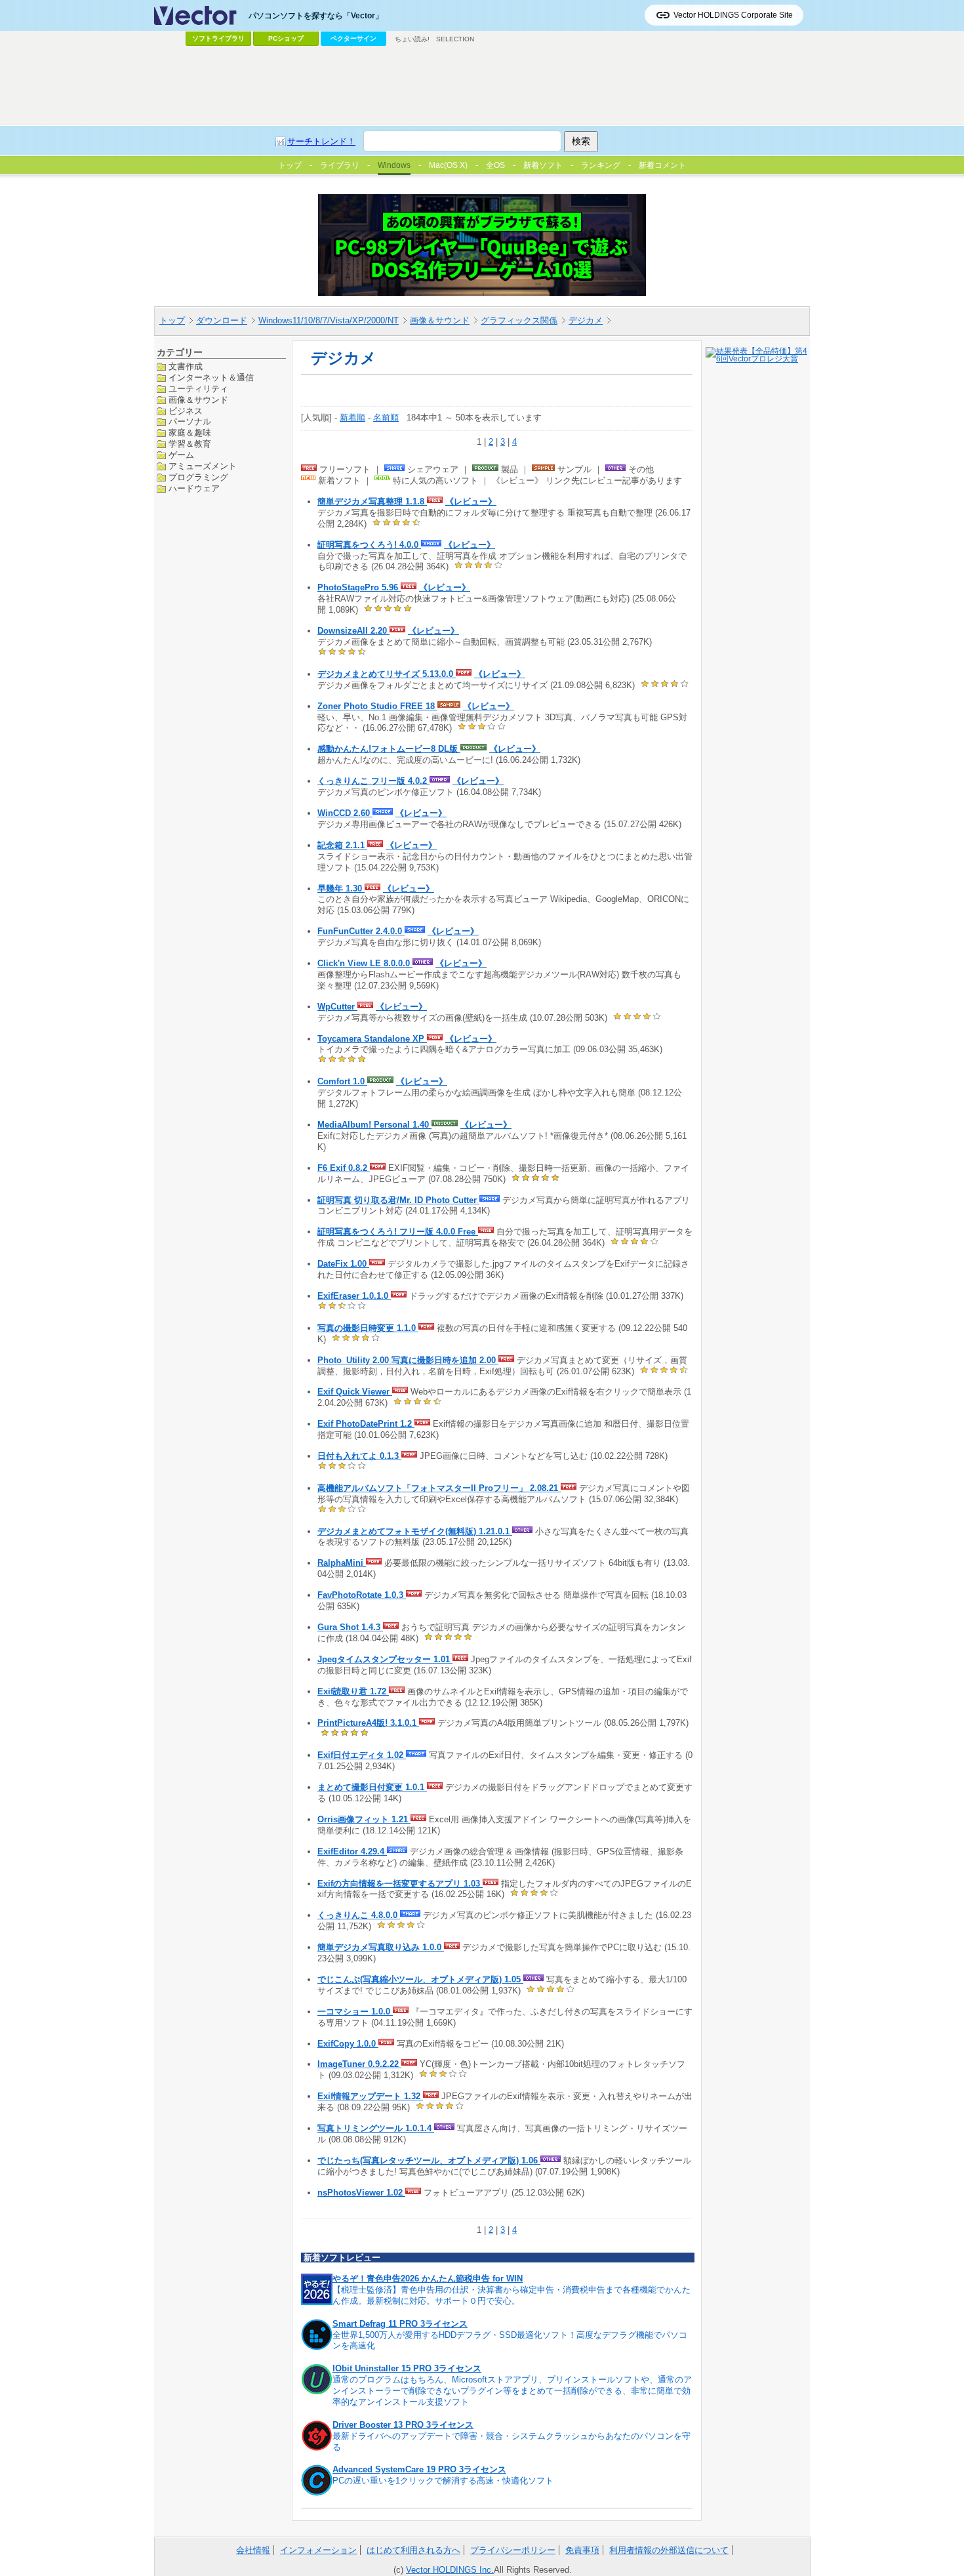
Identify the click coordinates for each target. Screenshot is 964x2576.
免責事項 (582, 2550)
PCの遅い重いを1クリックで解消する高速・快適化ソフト (443, 2481)
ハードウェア (194, 488)
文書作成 (186, 366)
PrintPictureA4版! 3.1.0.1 (368, 1723)
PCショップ (286, 38)
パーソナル (190, 421)
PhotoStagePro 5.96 (359, 587)
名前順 (386, 418)
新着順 (352, 418)
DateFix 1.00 (343, 1264)
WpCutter (337, 1007)
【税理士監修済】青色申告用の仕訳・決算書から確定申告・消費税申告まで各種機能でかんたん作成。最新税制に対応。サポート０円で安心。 (512, 2295)
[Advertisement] (482, 86)
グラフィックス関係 (519, 320)
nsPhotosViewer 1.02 (361, 2193)
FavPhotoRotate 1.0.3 (362, 1595)
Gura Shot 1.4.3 (350, 1627)
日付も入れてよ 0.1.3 (359, 1456)
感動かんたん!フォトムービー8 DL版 (389, 749)
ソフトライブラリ (218, 38)
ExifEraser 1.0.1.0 (354, 1296)
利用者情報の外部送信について (669, 2550)
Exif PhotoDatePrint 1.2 (366, 1424)
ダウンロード (222, 320)
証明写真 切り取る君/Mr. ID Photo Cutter (398, 1200)
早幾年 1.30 (341, 889)
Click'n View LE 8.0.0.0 (365, 963)
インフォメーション (318, 2550)
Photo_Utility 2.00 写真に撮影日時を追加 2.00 (408, 1360)
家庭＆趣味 (190, 433)
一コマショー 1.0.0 (355, 2012)
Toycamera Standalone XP (372, 1039)
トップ (172, 320)
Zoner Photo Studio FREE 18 (377, 706)
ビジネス (186, 410)
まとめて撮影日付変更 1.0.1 (372, 1787)
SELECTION (455, 39)
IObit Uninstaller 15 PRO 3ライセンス (407, 2368)
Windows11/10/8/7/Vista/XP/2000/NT (329, 320)
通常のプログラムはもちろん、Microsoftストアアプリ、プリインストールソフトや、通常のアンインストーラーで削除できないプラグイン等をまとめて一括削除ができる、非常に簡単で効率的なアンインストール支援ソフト (512, 2391)
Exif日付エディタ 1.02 (362, 1755)
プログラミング (198, 477)
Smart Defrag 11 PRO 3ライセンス (400, 2324)
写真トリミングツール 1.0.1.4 (376, 2128)
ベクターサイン (353, 38)
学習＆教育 (190, 444)
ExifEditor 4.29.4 (352, 1851)
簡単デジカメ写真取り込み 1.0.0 (381, 1947)
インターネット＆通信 (211, 377)
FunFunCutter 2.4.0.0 (361, 931)
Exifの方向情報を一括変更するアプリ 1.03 (400, 1884)
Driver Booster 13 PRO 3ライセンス (403, 2425)
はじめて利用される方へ (413, 2550)
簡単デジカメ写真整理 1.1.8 (372, 501)
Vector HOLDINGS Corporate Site (733, 15)
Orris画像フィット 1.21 (364, 1819)
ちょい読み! (412, 39)
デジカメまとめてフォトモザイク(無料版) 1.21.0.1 (415, 1531)
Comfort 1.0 (342, 1081)
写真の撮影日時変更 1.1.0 (368, 1328)
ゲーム (181, 455)
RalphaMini (342, 1563)
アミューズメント (203, 466)
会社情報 (253, 2550)
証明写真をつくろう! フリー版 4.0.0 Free (398, 1232)
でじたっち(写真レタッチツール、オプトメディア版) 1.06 (429, 2160)
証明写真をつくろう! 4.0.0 (369, 545)
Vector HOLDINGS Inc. (450, 2570)
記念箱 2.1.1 (342, 845)
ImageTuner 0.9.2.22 (359, 2064)
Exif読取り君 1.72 (353, 1691)
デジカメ (586, 320)
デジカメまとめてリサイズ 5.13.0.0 (387, 674)
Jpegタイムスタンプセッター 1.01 (385, 1659)
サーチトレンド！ (321, 141)
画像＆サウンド (440, 320)
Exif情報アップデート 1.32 (370, 2096)
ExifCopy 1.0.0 (348, 2044)
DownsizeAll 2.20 (353, 631)
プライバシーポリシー (513, 2550)
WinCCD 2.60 (345, 813)
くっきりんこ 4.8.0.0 (359, 1915)
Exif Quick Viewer (355, 1392)
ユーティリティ (198, 388)
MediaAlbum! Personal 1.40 (374, 1125)
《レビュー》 (471, 501)
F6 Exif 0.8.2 (344, 1168)
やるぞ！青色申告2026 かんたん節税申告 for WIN (428, 2279)
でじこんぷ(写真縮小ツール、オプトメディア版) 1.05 (420, 1979)
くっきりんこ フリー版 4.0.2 (373, 781)
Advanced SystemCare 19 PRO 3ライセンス (419, 2469)
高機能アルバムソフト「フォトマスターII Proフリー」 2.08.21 (439, 1488)
